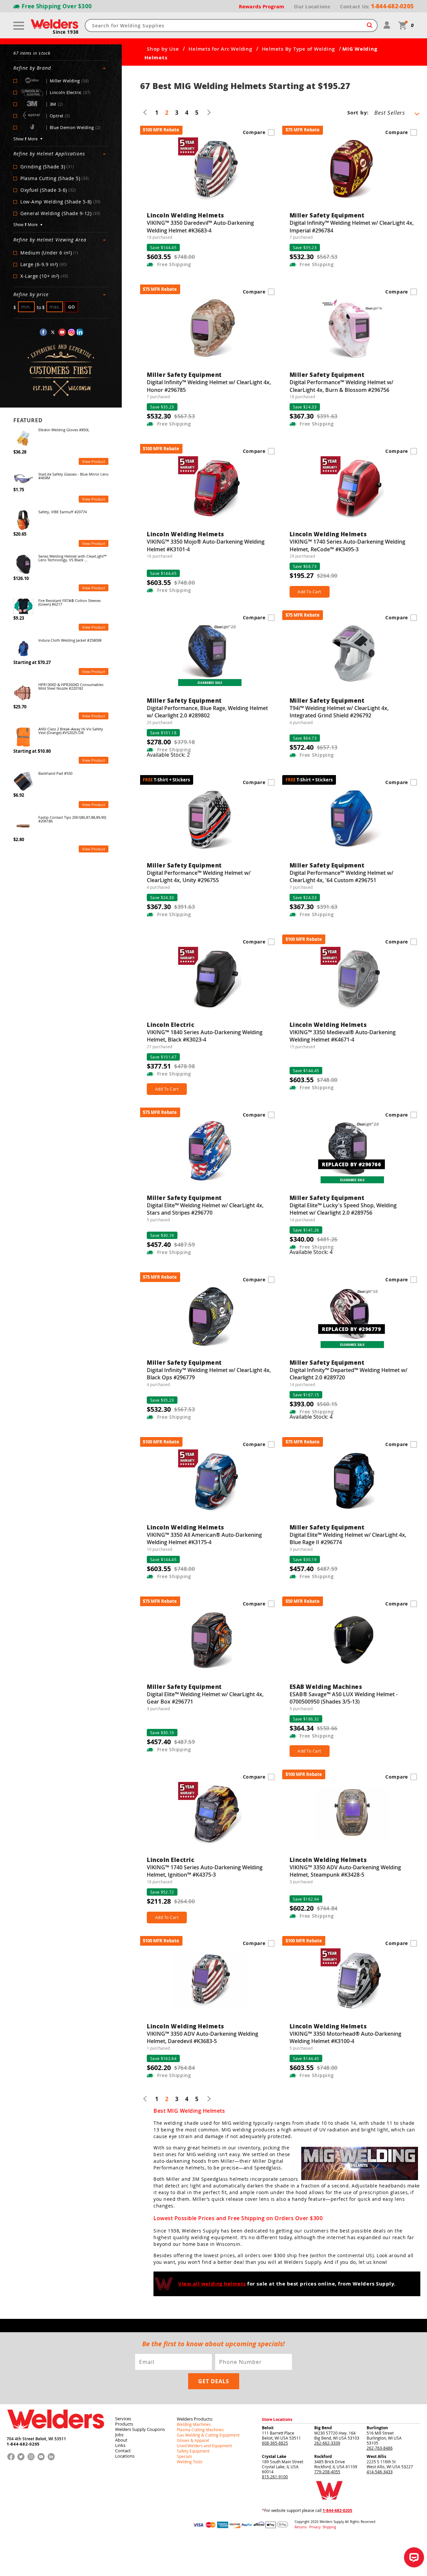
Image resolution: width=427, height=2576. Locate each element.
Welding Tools (190, 2462)
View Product (94, 461)
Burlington (377, 2428)
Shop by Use (163, 49)
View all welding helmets (212, 2284)
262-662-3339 (327, 2443)
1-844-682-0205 (23, 2444)
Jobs (119, 2435)
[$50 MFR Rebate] (353, 1644)
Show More (26, 139)
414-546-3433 (380, 2472)
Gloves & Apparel (193, 2440)
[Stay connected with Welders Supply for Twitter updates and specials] (53, 332)
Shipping (329, 2527)
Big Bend (323, 2428)
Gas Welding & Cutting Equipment (208, 2435)
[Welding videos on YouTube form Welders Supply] (62, 332)
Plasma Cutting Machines (200, 2430)
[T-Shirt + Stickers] (210, 822)
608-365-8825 (275, 2443)
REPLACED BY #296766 (351, 1164)
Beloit (268, 2428)
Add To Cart (309, 592)
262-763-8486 (380, 2448)
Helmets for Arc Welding (220, 49)
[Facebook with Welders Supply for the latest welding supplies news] (43, 332)
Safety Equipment (193, 2451)
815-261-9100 (275, 2477)
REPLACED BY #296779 (351, 1329)
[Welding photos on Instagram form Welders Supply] (71, 332)
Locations (125, 2456)
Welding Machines (194, 2424)
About (121, 2440)
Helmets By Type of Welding (299, 49)
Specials (184, 2456)
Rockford (323, 2456)
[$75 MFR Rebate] (353, 172)
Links (120, 2445)
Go (72, 307)
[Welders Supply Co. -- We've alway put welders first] (56, 2434)
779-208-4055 (327, 2472)
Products (124, 2424)
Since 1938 (66, 32)
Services (123, 2419)
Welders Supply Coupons (140, 2429)
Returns (301, 2527)
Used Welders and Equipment (204, 2446)
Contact (123, 2451)
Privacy (315, 2527)
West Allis (376, 2456)
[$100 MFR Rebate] (210, 172)
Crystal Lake (274, 2456)
